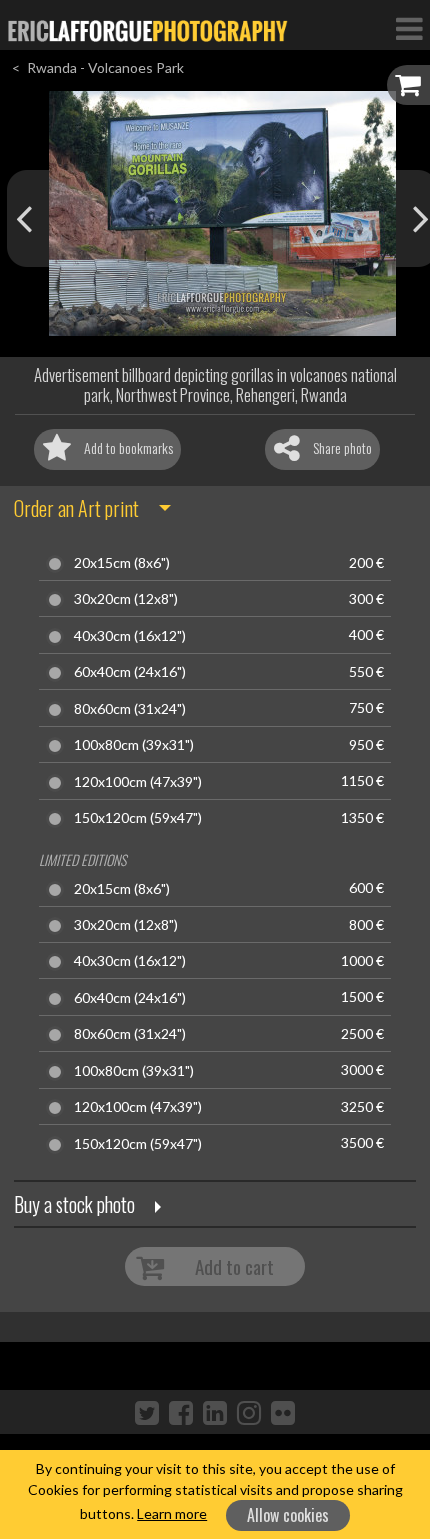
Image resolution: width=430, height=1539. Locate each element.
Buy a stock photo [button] (74, 1204)
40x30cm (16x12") (130, 636)
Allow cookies (288, 1515)
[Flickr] (283, 1412)
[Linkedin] (215, 1412)
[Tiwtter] (147, 1412)
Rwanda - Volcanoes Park (105, 67)
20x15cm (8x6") (122, 563)
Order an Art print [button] (76, 508)
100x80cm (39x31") (134, 745)
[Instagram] (249, 1412)
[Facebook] (181, 1412)
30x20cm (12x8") (126, 599)
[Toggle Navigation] (409, 28)
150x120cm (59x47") (138, 818)
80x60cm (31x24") (130, 709)
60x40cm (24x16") (130, 672)
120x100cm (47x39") (138, 782)
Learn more (172, 1513)
